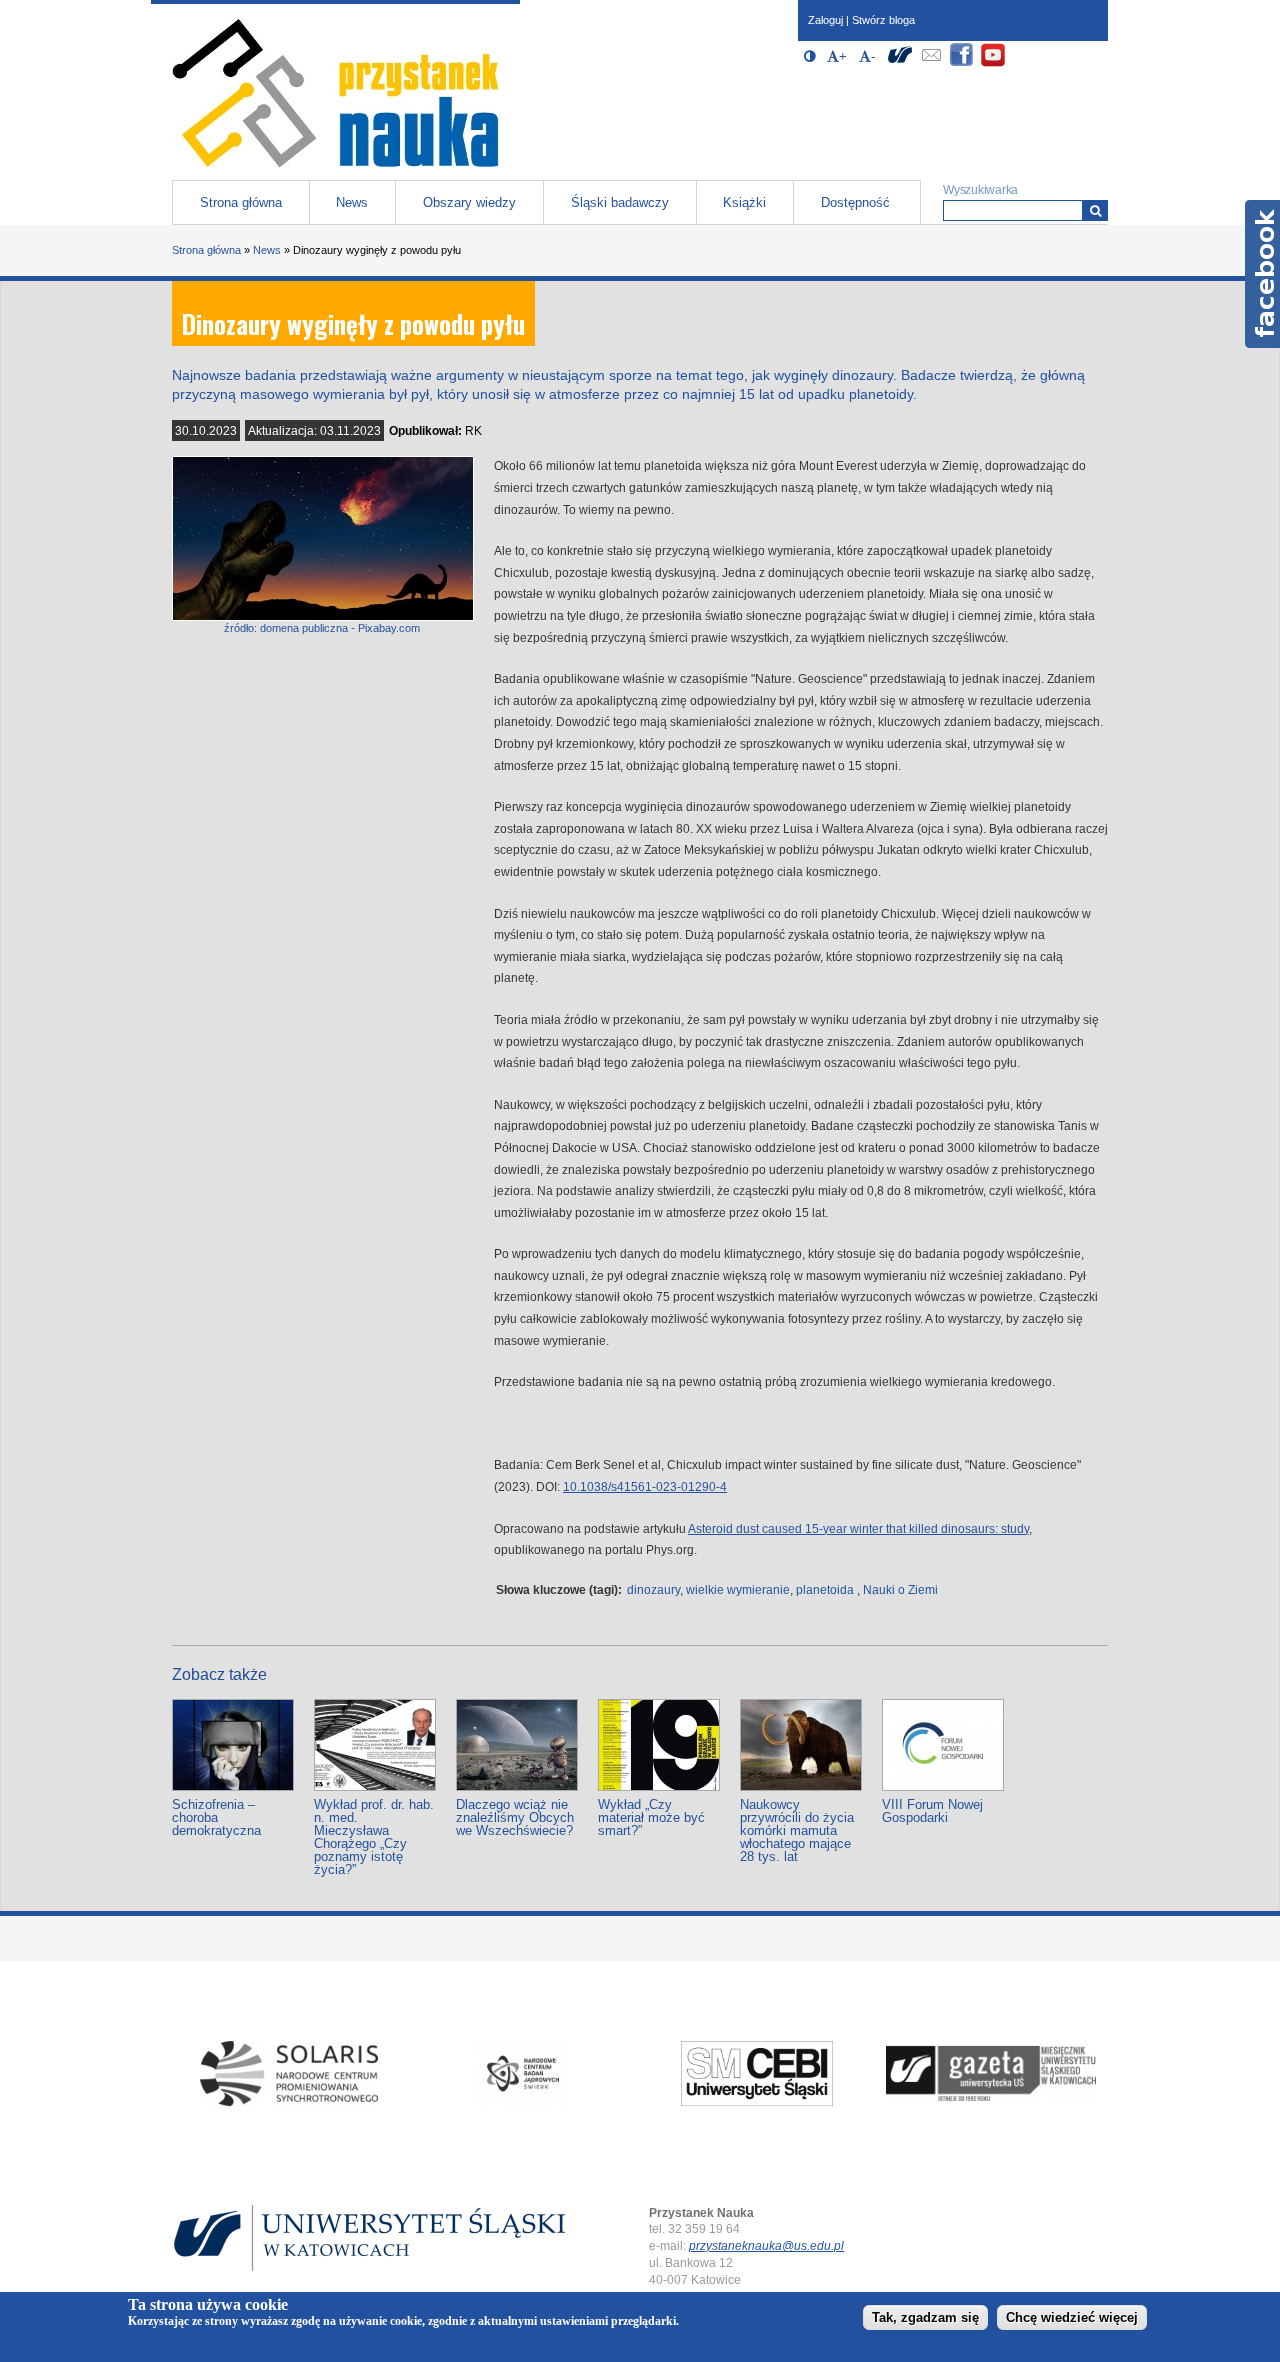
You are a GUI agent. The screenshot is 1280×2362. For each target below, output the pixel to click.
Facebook (1262, 274)
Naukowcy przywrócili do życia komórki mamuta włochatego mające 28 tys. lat (797, 1830)
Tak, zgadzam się (925, 2318)
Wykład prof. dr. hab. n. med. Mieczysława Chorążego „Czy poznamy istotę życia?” (374, 1837)
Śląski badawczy (620, 202)
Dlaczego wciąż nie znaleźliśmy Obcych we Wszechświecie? (515, 1817)
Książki (744, 202)
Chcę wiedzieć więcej (1072, 2318)
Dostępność (855, 202)
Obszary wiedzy (469, 202)
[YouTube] (993, 63)
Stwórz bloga (883, 20)
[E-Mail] (931, 63)
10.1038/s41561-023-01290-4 (645, 1487)
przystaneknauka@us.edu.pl (766, 2246)
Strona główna (241, 202)
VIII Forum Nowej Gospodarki (932, 1811)
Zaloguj (825, 20)
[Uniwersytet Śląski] (900, 63)
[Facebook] (962, 63)
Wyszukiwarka (980, 190)
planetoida (825, 1590)
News (352, 202)
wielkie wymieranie (738, 1590)
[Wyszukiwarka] (1095, 210)
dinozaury (653, 1590)
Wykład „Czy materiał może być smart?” (651, 1817)
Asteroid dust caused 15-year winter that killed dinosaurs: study (858, 1529)
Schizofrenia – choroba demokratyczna (216, 1817)
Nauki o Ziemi (900, 1590)
